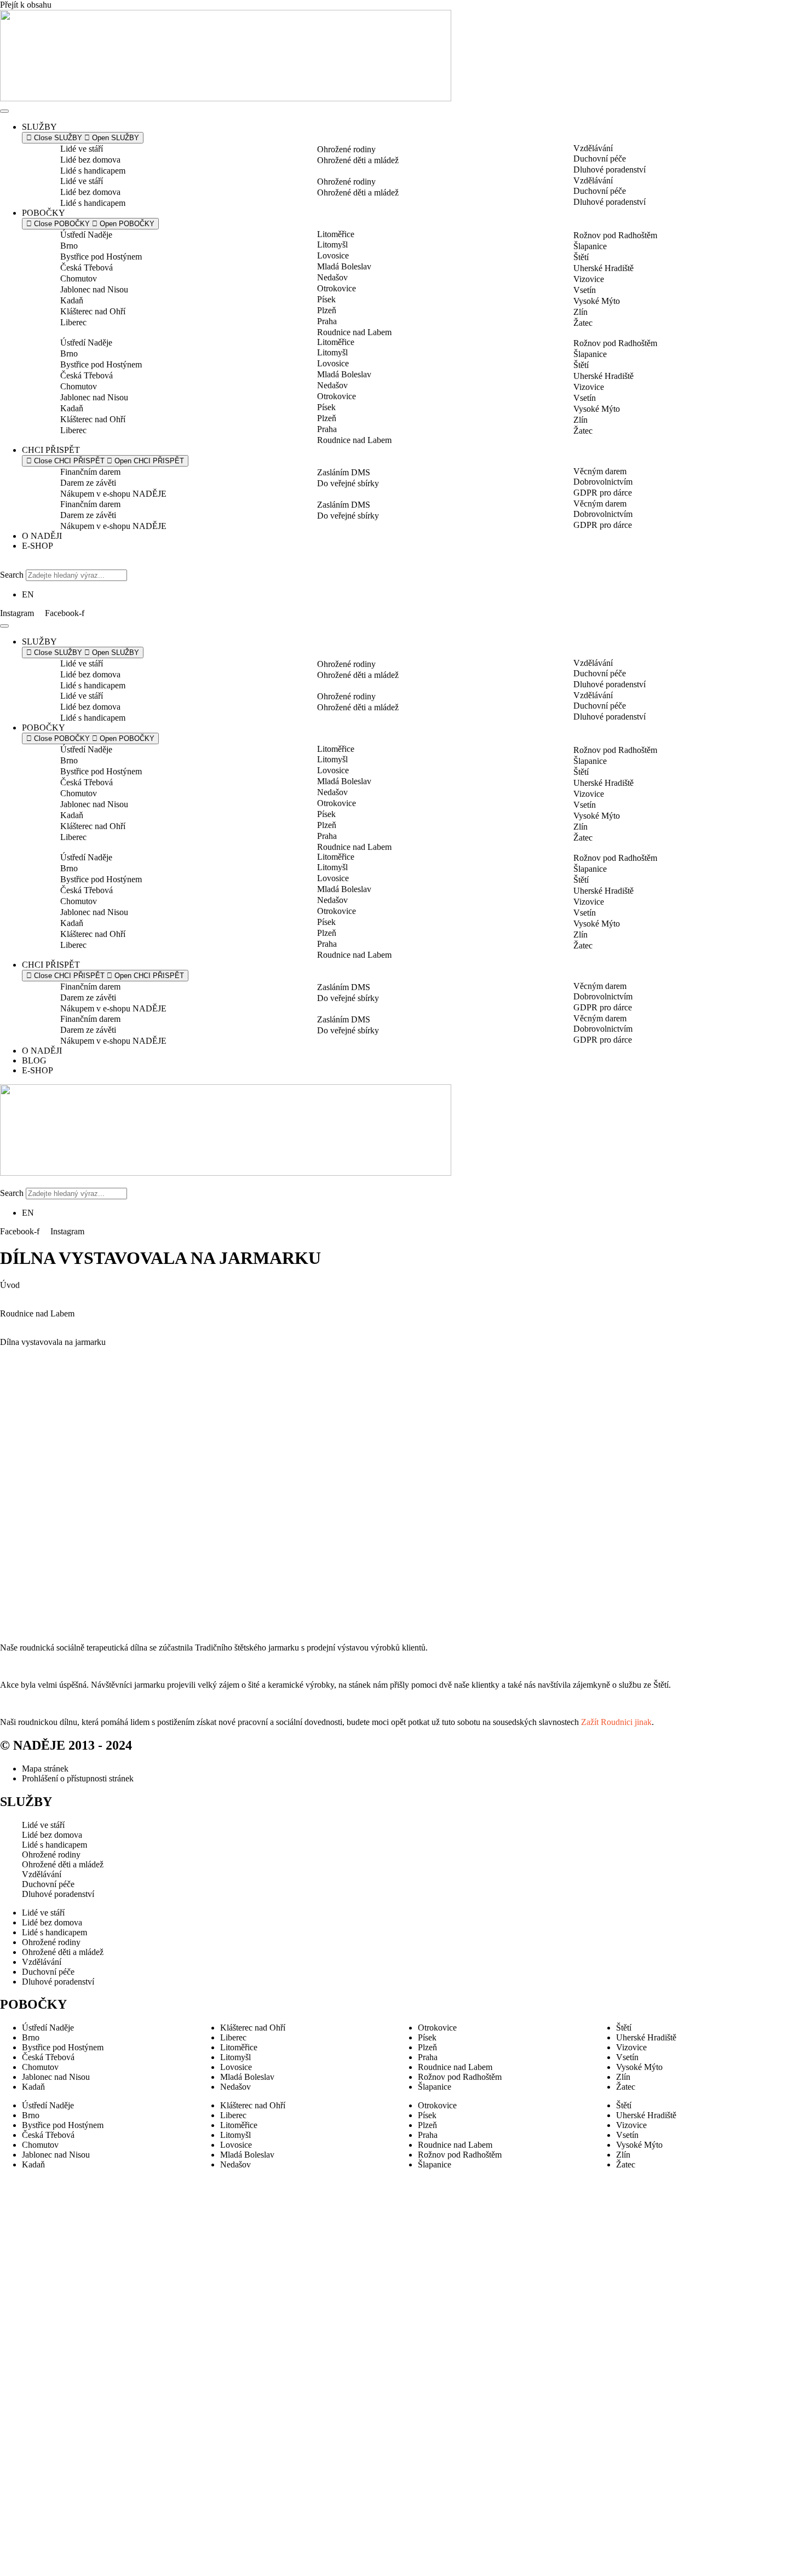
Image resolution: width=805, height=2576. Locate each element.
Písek (326, 299)
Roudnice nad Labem (354, 332)
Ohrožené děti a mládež (358, 160)
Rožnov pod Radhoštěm (615, 235)
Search (12, 575)
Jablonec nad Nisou (94, 289)
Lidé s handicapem (93, 171)
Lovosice (333, 255)
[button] (403, 565)
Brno (69, 246)
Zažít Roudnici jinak (616, 1722)
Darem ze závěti (88, 483)
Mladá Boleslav (344, 266)
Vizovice (589, 279)
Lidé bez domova (90, 160)
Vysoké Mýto (597, 301)
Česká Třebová (87, 268)
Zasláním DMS (344, 472)
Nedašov (332, 277)
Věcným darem (600, 471)
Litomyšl (332, 245)
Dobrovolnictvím (603, 482)
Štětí (581, 257)
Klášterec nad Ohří (93, 311)
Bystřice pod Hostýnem (101, 257)
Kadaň (72, 300)
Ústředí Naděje (86, 235)
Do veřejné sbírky (348, 483)
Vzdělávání (593, 148)
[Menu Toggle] (4, 111)
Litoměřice (336, 234)
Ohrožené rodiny (346, 149)
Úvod (10, 1285)
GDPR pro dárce (603, 493)
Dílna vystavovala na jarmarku (53, 1342)
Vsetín (585, 290)
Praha (327, 321)
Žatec (583, 323)
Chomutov (79, 278)
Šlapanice (590, 246)
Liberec (73, 322)
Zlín (580, 312)
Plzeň (327, 310)
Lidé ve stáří (82, 149)
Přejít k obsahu (26, 5)
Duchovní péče (600, 159)
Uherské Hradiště (603, 268)
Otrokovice (337, 288)
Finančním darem (90, 472)
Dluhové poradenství (610, 169)
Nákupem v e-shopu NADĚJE (113, 494)
